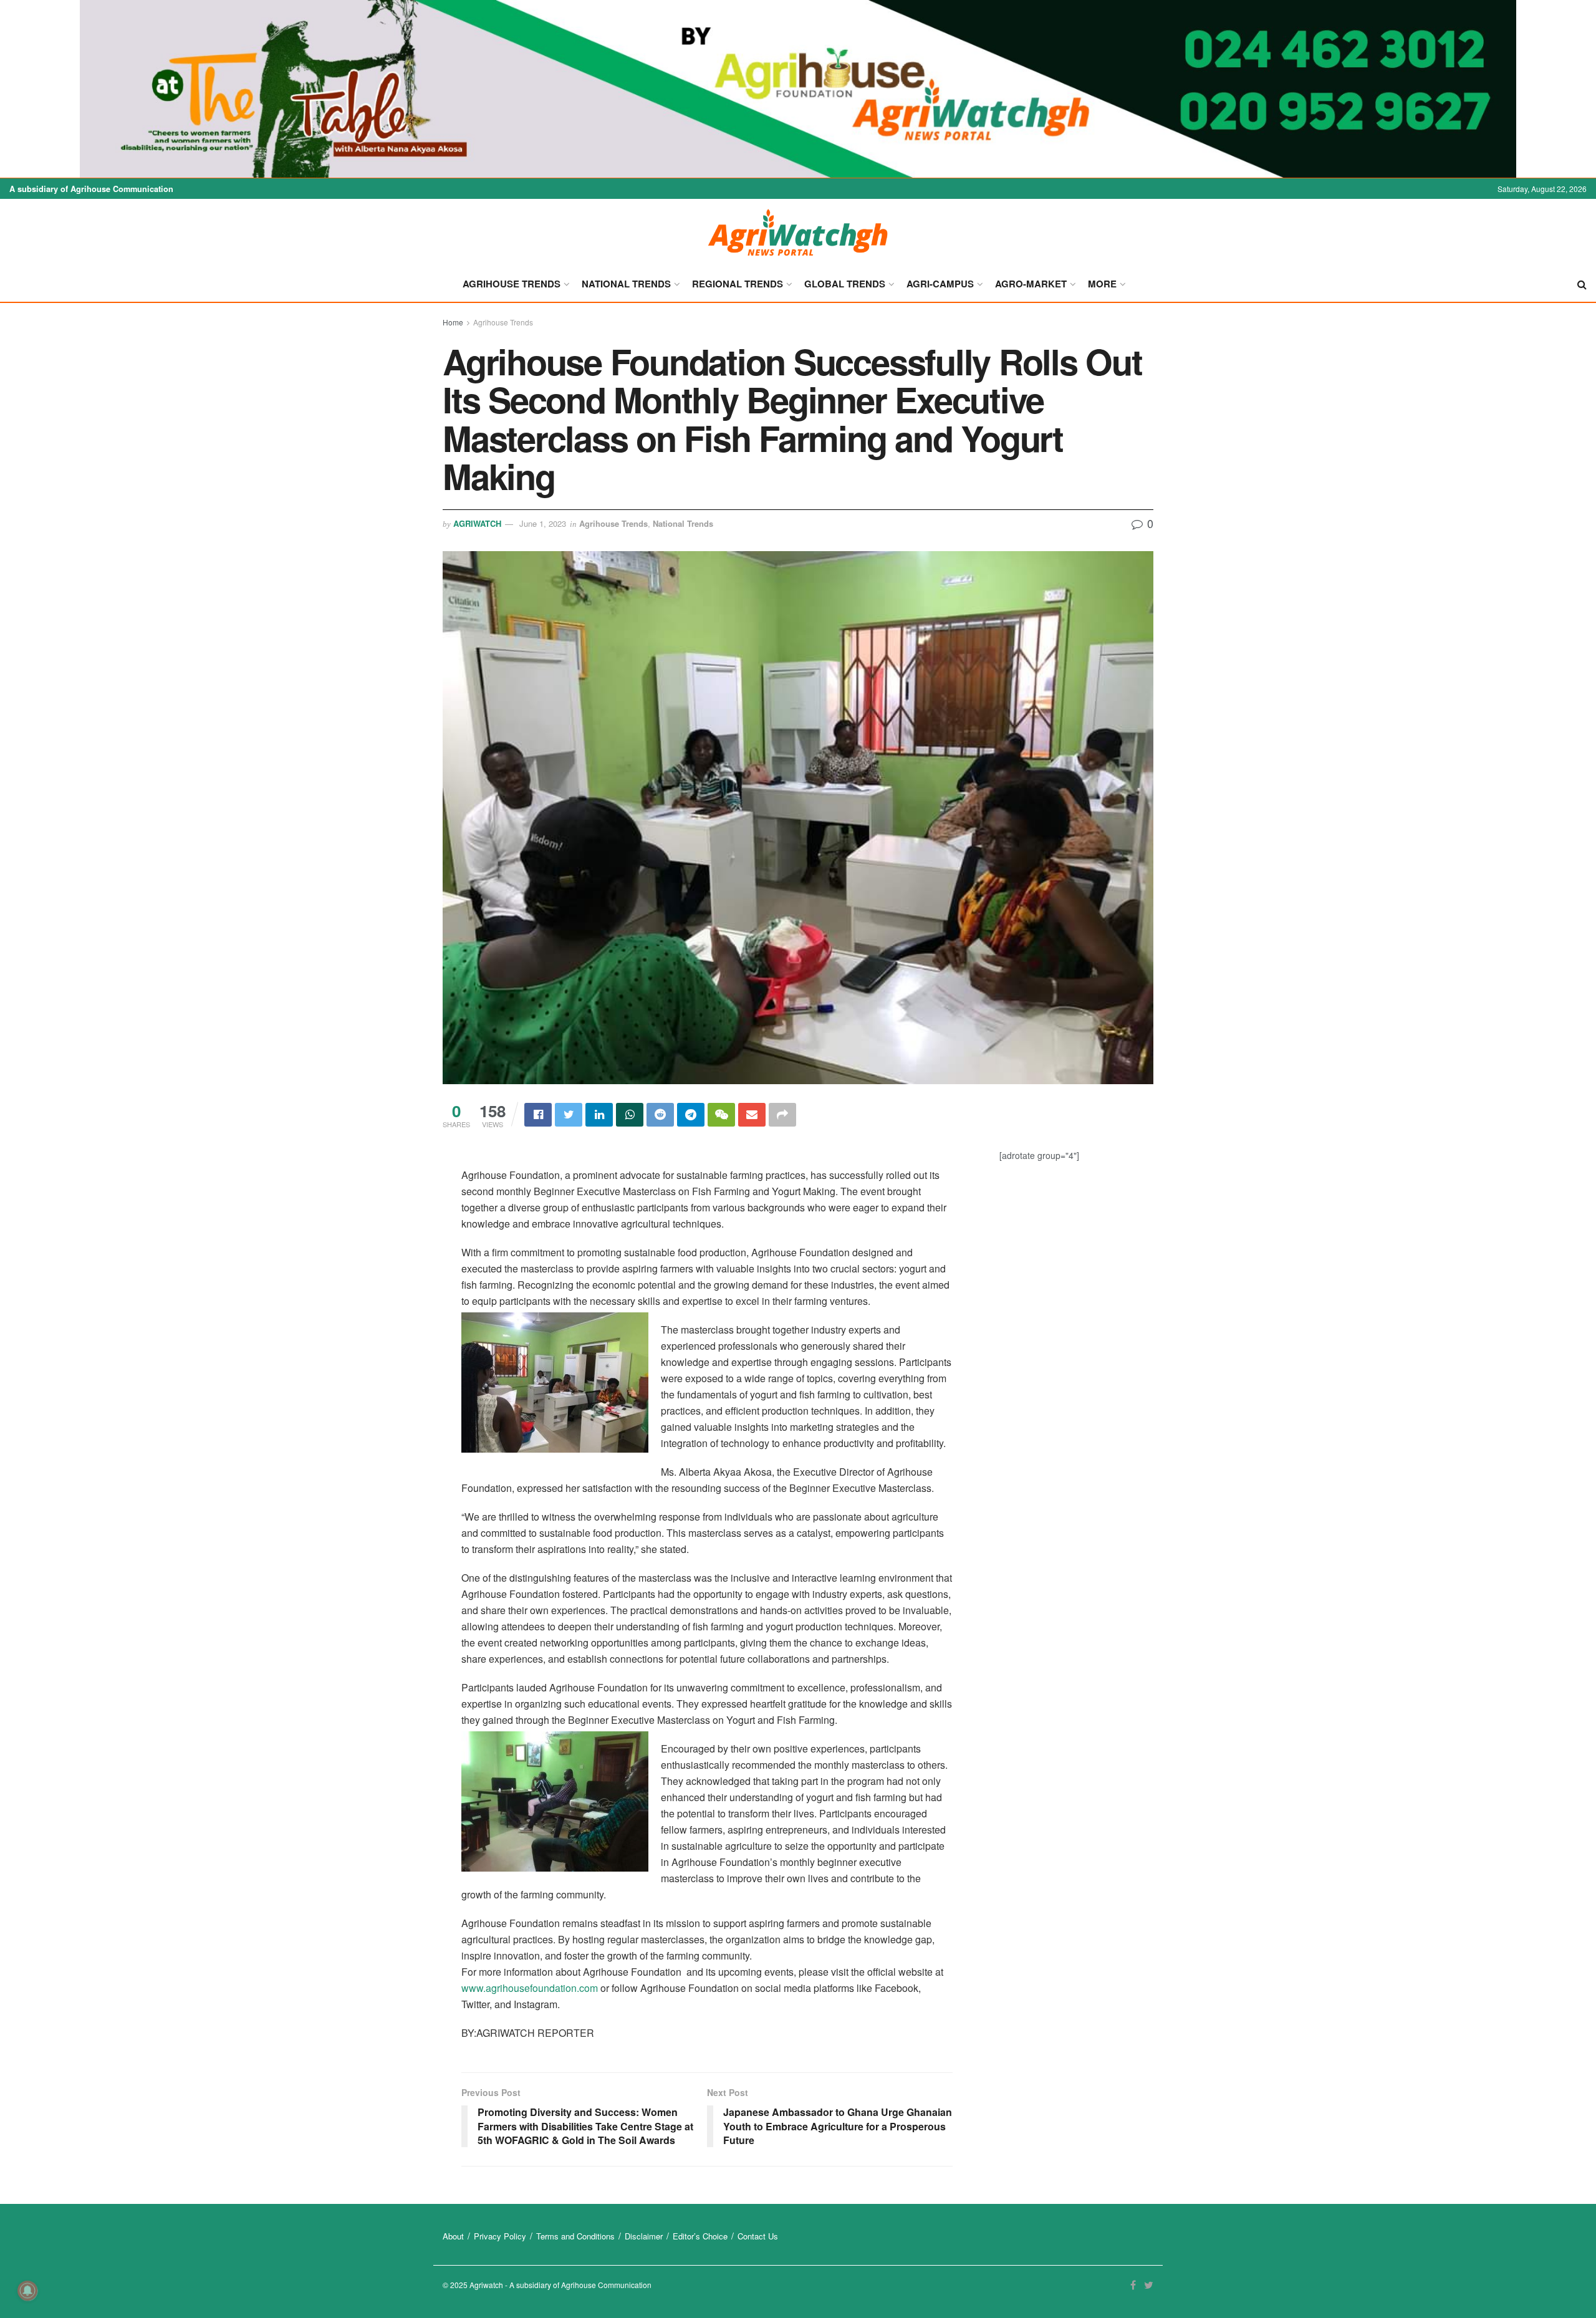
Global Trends (845, 284)
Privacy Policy (500, 2236)
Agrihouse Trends (512, 284)
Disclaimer (644, 2236)
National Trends (626, 284)
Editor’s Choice (700, 2236)
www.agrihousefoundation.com (530, 1988)
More (1102, 284)
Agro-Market (1031, 284)
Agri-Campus (940, 284)
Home (453, 322)
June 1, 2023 (543, 523)
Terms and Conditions (575, 2236)
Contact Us (758, 2236)
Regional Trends (738, 284)
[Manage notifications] (27, 2291)
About (453, 2236)
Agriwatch (477, 523)
